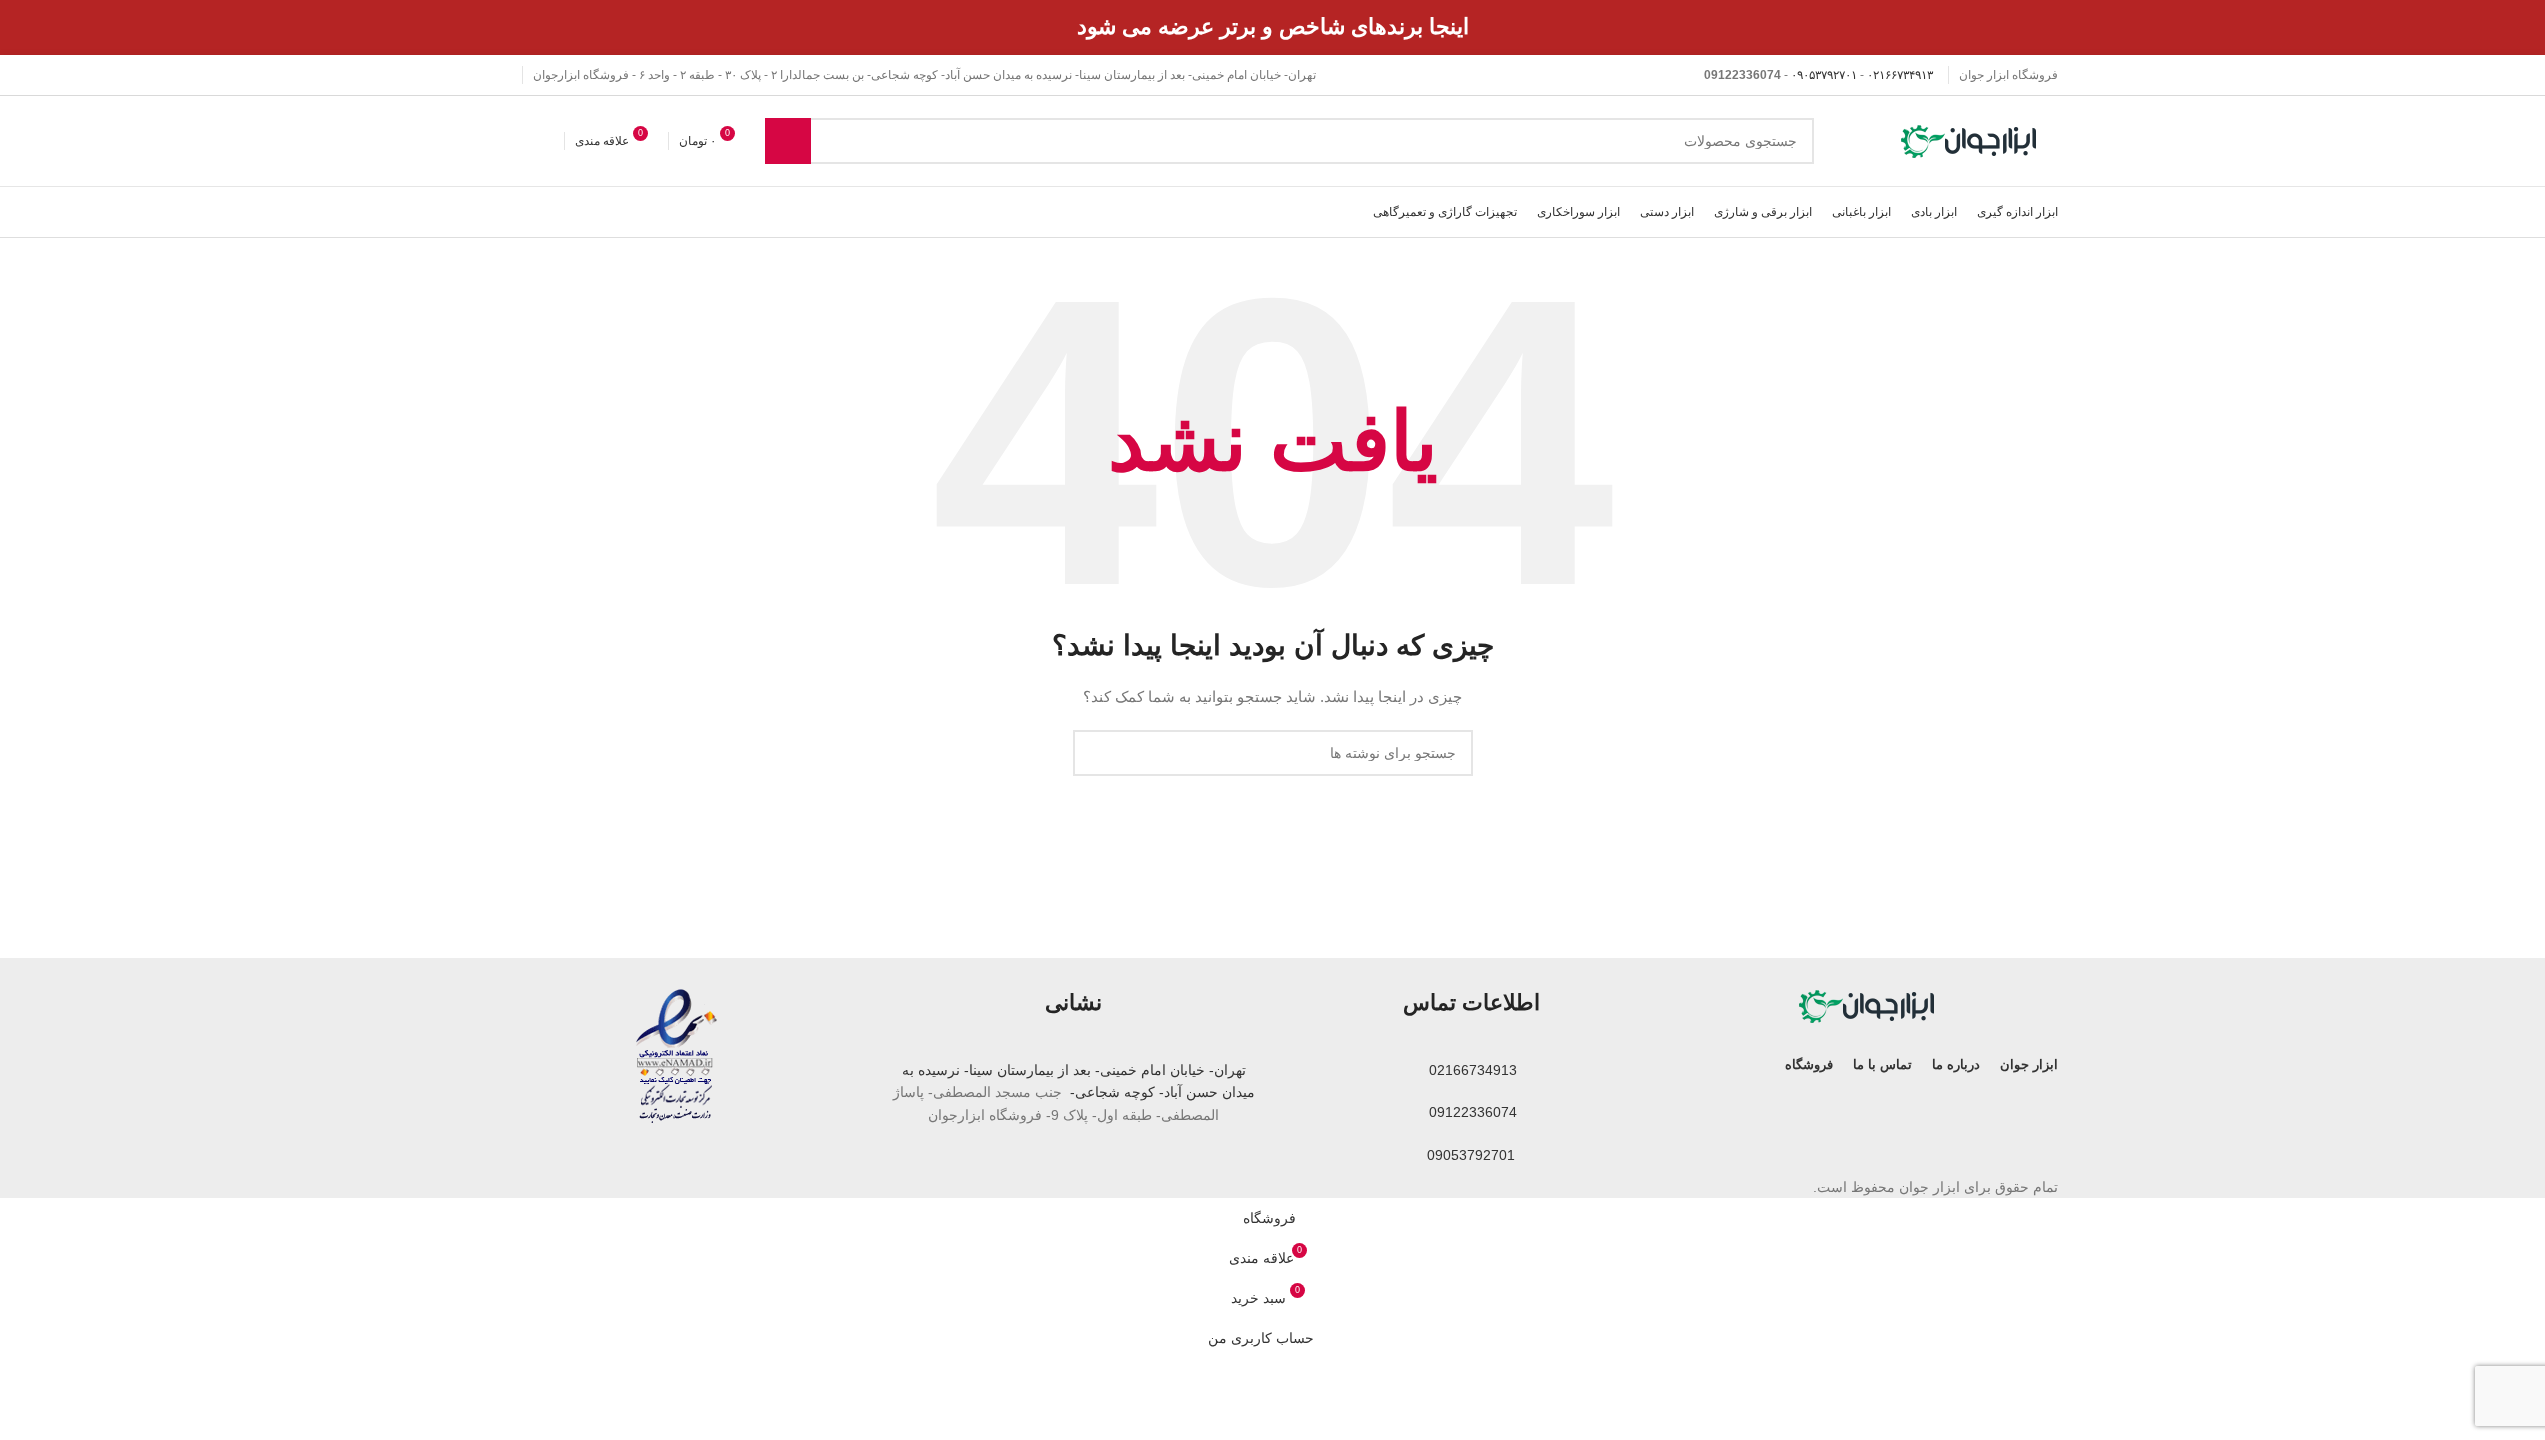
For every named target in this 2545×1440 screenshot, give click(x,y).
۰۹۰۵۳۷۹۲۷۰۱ (1824, 75)
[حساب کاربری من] (496, 141)
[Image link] (1869, 1005)
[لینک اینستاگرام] (500, 75)
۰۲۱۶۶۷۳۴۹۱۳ (1900, 75)
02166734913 (1471, 1070)
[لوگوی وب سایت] (1971, 140)
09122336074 (1471, 1112)
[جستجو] (788, 141)
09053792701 (1471, 1155)
